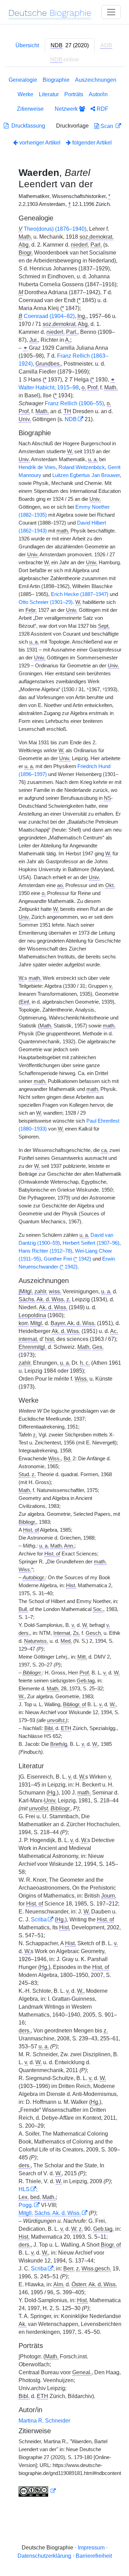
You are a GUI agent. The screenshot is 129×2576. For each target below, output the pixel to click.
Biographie (56, 80)
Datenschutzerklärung (44, 2556)
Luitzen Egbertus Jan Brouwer (86, 475)
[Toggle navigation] (111, 12)
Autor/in (98, 94)
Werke (25, 94)
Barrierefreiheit (94, 2556)
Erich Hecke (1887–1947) (80, 594)
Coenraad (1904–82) (49, 316)
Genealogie (23, 80)
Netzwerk (67, 109)
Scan (107, 126)
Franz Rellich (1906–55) (74, 403)
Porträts (74, 94)
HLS (24, 2189)
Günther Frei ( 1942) (67, 1259)
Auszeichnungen (96, 80)
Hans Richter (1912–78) (45, 1251)
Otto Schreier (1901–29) (46, 602)
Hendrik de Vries (37, 467)
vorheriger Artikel (40, 143)
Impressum (91, 2548)
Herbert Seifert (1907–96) (91, 1243)
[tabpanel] (64, 1288)
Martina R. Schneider (44, 2421)
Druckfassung (27, 126)
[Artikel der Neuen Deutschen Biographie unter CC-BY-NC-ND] (37, 2491)
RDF (102, 109)
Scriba (39, 1919)
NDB (71, 419)
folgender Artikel (91, 143)
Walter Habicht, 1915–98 (49, 387)
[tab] (70, 46)
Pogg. (26, 2205)
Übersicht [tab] (27, 45)
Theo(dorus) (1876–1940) (55, 229)
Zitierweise (30, 109)
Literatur (49, 94)
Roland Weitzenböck (82, 467)
